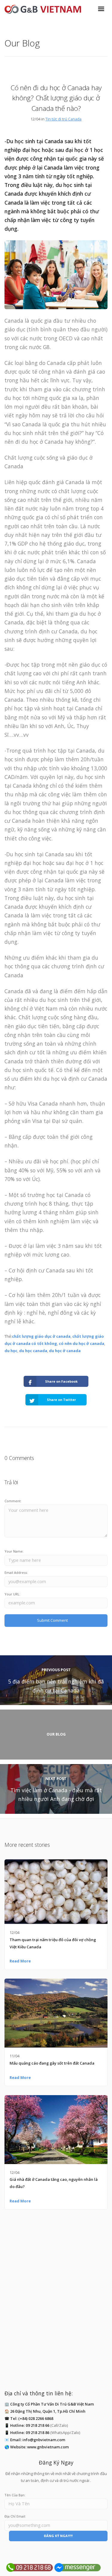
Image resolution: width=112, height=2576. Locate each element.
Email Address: (16, 1572)
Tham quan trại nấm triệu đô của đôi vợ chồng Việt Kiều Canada (53, 1943)
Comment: (13, 1501)
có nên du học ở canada (82, 1343)
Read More (20, 1961)
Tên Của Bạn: (15, 2495)
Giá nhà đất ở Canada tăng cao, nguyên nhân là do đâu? (54, 2183)
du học (11, 1351)
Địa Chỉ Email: (15, 2516)
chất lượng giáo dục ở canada (41, 1336)
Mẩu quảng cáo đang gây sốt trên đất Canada (52, 2063)
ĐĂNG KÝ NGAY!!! (58, 2536)
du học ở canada (65, 1351)
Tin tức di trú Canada (63, 119)
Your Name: (14, 1551)
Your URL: (12, 1594)
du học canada (33, 1351)
